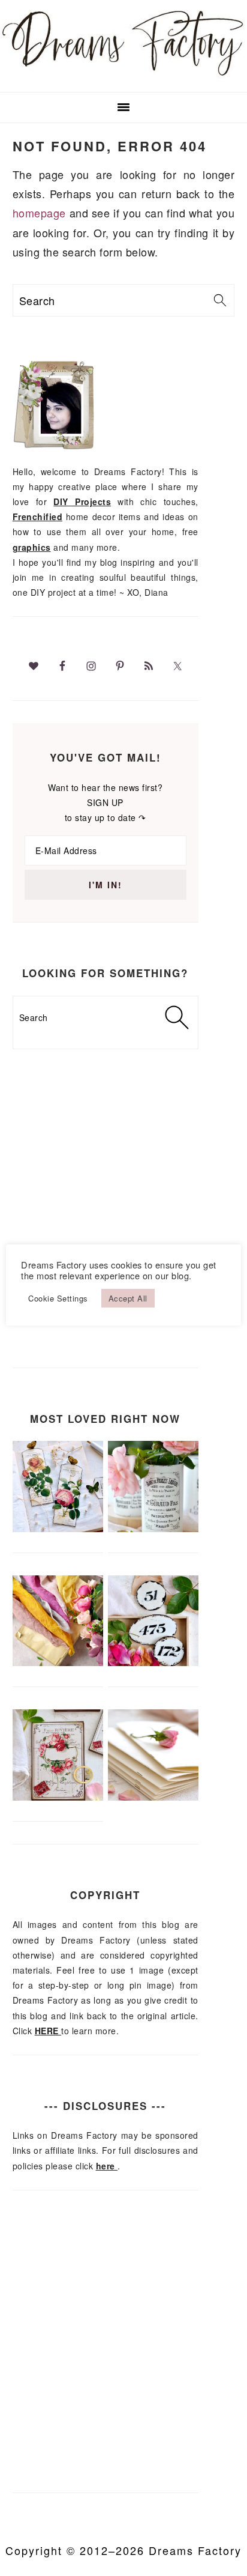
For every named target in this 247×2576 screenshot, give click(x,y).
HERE (48, 2031)
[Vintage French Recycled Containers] (153, 1529)
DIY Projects (82, 502)
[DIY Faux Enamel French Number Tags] (153, 1662)
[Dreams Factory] (123, 76)
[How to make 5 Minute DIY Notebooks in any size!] (153, 1797)
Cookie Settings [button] (58, 1298)
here (107, 2166)
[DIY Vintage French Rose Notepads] (58, 1797)
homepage (39, 213)
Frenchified (38, 517)
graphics (32, 547)
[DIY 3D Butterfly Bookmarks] (58, 1529)
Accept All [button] (128, 1298)
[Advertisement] (123, 1228)
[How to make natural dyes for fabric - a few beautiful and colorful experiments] (58, 1662)
